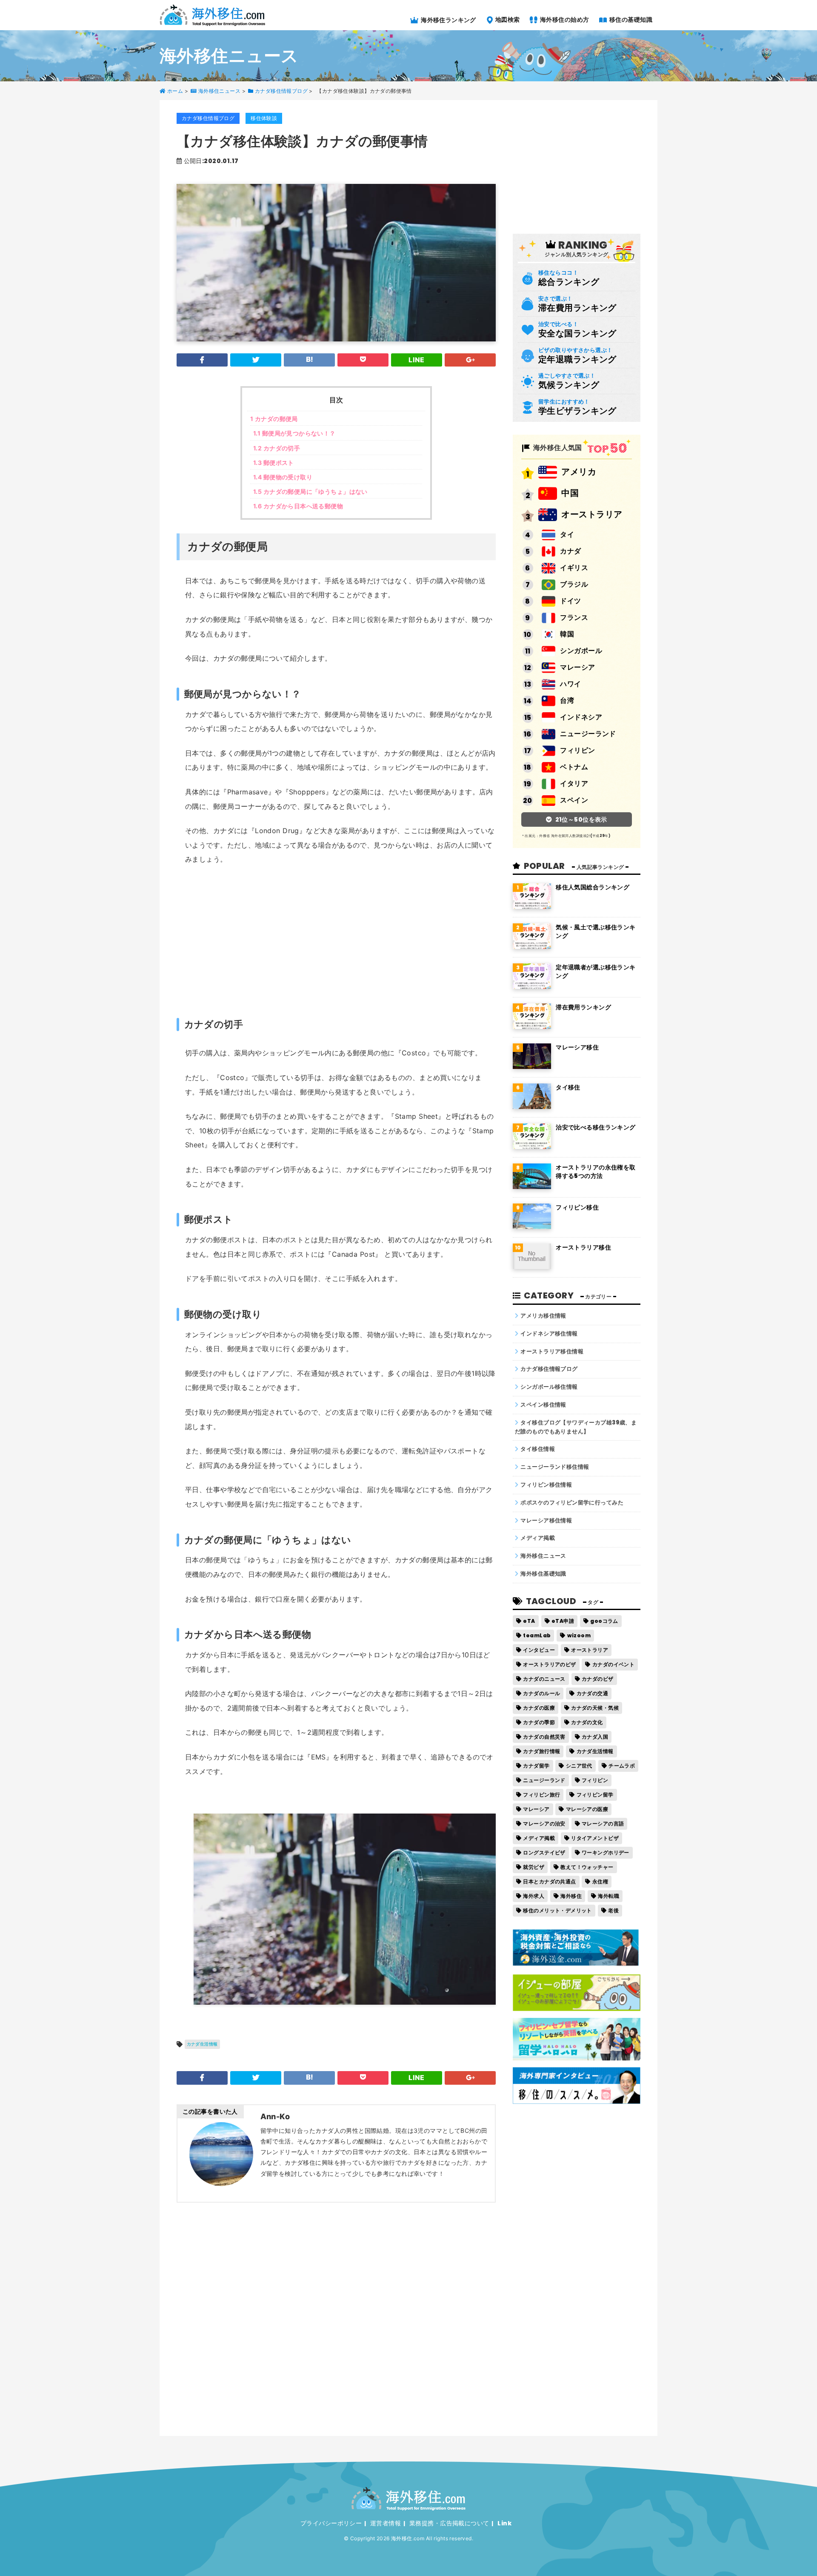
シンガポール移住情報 (549, 1387)
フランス (574, 617)
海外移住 (571, 1896)
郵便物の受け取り (283, 477)
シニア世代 (579, 1766)
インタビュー (539, 1650)
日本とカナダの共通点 (549, 1881)
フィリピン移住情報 (546, 1485)
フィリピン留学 (595, 1795)
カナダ (570, 551)
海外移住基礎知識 (543, 1574)
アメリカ (579, 472)
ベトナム (574, 767)
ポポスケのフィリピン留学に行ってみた (572, 1503)
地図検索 (507, 19)
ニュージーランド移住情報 (555, 1467)
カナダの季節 (539, 1722)
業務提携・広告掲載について (449, 2523)
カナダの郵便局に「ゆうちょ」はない (310, 491)
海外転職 (608, 1896)
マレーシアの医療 (587, 1809)
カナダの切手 (277, 448)
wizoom (579, 1635)
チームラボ (622, 1766)
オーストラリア (592, 514)
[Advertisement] (340, 937)
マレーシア (577, 667)
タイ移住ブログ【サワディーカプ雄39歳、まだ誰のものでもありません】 (576, 1427)
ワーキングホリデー (606, 1852)
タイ (567, 534)
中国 (570, 493)
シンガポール (581, 651)
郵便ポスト (274, 463)
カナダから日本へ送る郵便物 (298, 506)
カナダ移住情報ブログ (208, 118)
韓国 (567, 634)
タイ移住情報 (538, 1449)
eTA (529, 1621)
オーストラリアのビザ (549, 1664)
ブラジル (574, 584)
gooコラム (604, 1621)
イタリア (574, 784)
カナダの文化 (587, 1722)
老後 (613, 1910)
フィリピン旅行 (541, 1795)
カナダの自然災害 (544, 1737)
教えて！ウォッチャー (587, 1867)
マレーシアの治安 (544, 1824)
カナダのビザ (598, 1679)
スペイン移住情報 (543, 1405)
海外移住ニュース (543, 1556)
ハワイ (570, 684)
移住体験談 (264, 118)
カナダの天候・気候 (595, 1708)
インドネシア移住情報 (549, 1334)
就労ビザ (534, 1867)
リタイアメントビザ (595, 1838)
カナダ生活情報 (202, 2044)
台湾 (567, 701)
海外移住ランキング (448, 20)
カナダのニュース (544, 1679)
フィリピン (577, 750)
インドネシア (581, 717)
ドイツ (570, 601)
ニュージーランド (588, 734)
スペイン (574, 800)
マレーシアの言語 (603, 1824)
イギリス (574, 568)
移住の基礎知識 (630, 19)
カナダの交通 (593, 1693)
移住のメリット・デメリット (557, 1910)
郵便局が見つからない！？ (294, 433)
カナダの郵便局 (274, 419)
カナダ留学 (536, 1766)
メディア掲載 (538, 1538)
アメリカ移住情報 (543, 1316)
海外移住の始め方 (564, 19)
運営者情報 (386, 2523)
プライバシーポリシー (331, 2523)
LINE (417, 360)
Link (504, 2523)
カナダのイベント (613, 1664)
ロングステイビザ (544, 1852)
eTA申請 (563, 1621)
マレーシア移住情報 (546, 1520)
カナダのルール (541, 1693)
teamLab (537, 1635)
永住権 (600, 1881)
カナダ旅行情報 (541, 1751)
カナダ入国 (595, 1737)
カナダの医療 (539, 1708)
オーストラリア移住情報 (552, 1351)
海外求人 (534, 1896)
